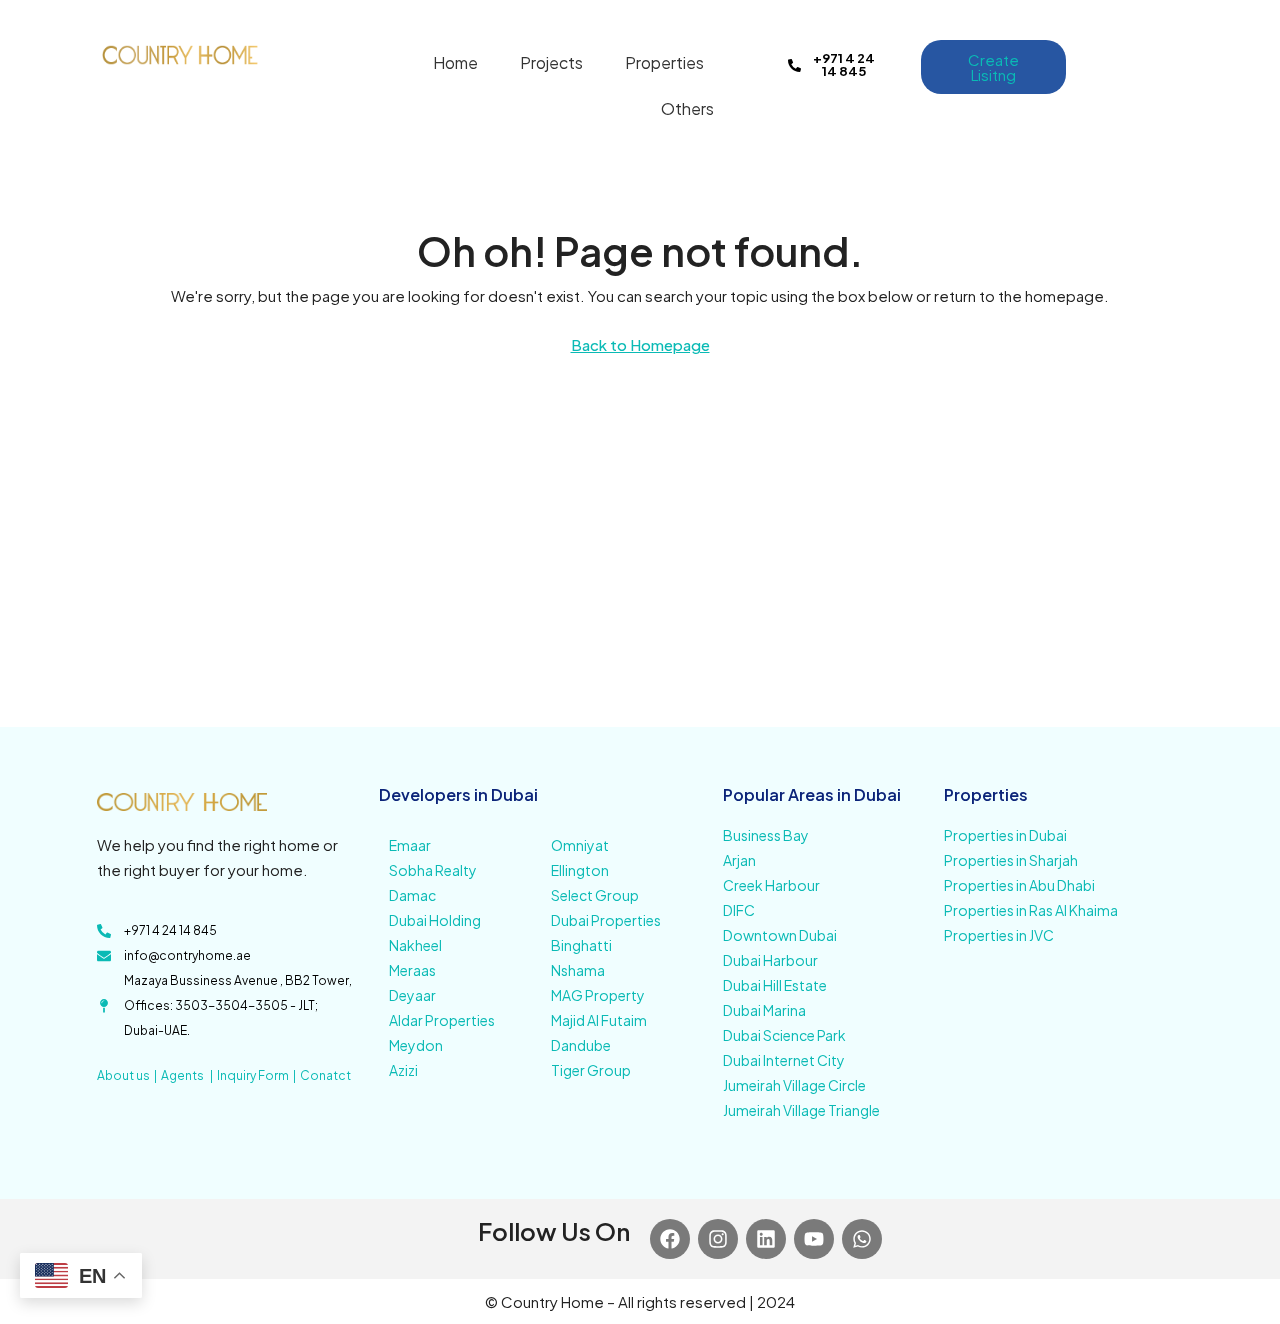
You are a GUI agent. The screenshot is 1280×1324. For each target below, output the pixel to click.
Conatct (325, 1075)
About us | (129, 1075)
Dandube (581, 1045)
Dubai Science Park (784, 1035)
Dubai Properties (606, 920)
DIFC (739, 910)
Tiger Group (591, 1070)
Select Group (595, 895)
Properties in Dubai (1005, 835)
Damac (412, 895)
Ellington (580, 870)
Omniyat (580, 845)
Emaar (410, 845)
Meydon (416, 1045)
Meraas (412, 970)
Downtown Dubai (780, 935)
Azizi (403, 1070)
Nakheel (415, 945)
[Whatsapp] (862, 1239)
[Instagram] (718, 1239)
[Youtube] (814, 1239)
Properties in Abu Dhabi (1019, 885)
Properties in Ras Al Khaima (1031, 910)
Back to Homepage (640, 344)
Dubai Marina (764, 1010)
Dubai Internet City (784, 1060)
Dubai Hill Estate (775, 985)
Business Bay (766, 835)
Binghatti (581, 945)
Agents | (189, 1075)
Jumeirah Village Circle (794, 1085)
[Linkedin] (766, 1239)
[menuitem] (1105, 61)
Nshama (578, 970)
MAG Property (598, 995)
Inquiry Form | (258, 1075)
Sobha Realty (433, 870)
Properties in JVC (999, 935)
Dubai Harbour (770, 960)
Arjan (739, 860)
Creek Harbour (771, 885)
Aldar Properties (442, 1020)
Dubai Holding (435, 920)
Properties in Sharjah (1011, 860)
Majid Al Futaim (599, 1020)
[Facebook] (670, 1239)
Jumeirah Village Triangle (801, 1110)
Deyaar (412, 995)
